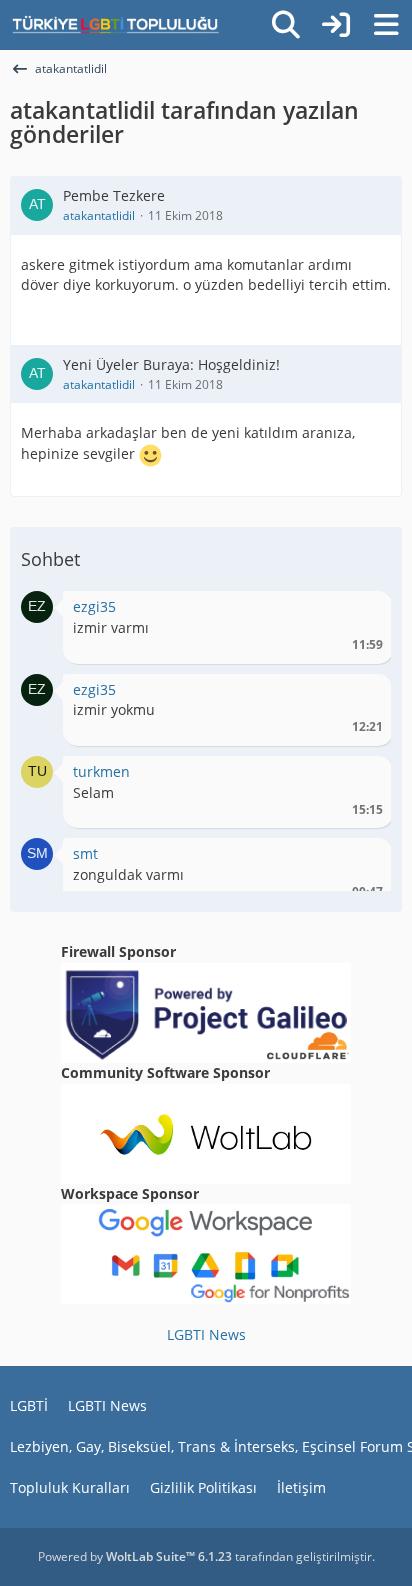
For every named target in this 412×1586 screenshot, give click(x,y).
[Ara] (286, 25)
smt (85, 853)
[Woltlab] (206, 1131)
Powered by (135, 1556)
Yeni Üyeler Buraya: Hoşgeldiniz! (171, 364)
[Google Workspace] (206, 1252)
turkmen (101, 771)
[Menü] (386, 25)
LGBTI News (206, 1334)
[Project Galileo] (206, 1011)
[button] (37, 605)
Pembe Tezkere (114, 195)
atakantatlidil (99, 215)
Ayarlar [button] (360, 611)
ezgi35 (94, 606)
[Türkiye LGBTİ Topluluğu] (115, 25)
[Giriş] (336, 25)
